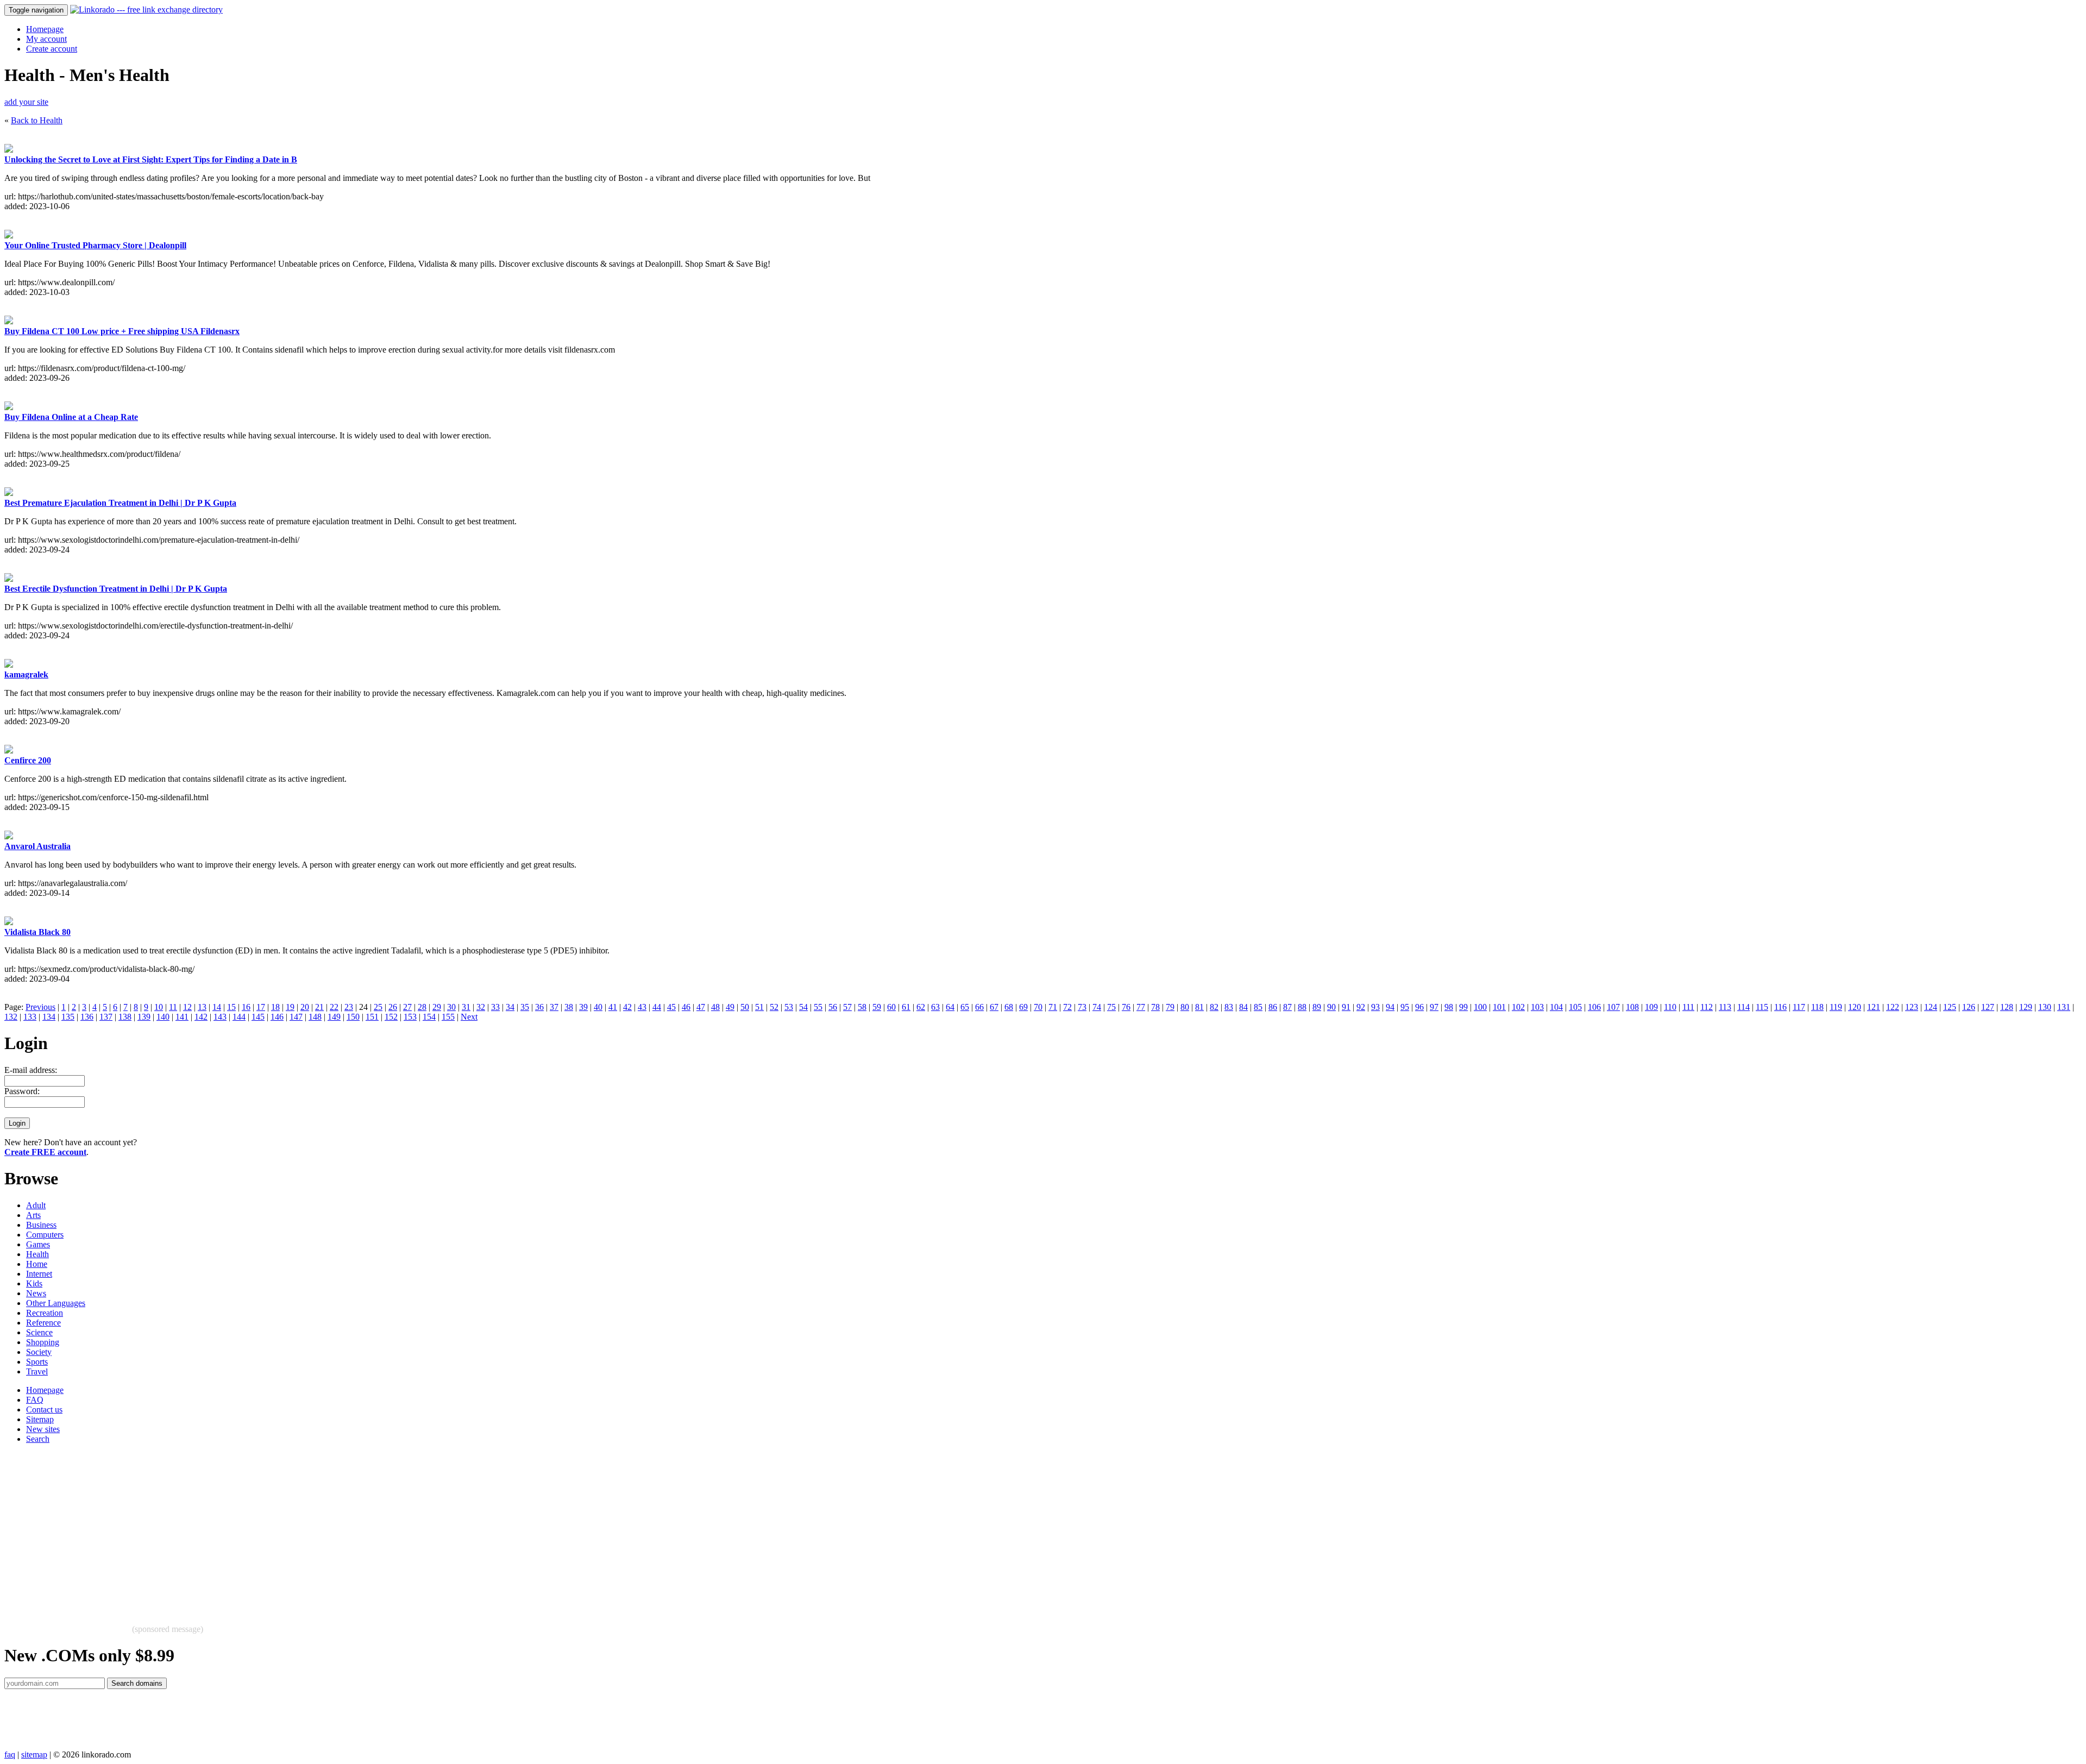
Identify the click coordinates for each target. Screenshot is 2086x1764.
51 (759, 1007)
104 (1556, 1007)
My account (46, 39)
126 (1969, 1007)
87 (1287, 1007)
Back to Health (37, 120)
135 (68, 1017)
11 (173, 1007)
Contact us (44, 1410)
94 (1390, 1007)
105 (1575, 1007)
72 (1067, 1007)
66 (979, 1007)
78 (1155, 1007)
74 (1097, 1007)
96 (1419, 1007)
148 (315, 1017)
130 (2045, 1007)
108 (1632, 1007)
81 (1199, 1007)
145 (258, 1017)
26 (393, 1007)
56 (833, 1007)
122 (1893, 1007)
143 (220, 1017)
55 (818, 1007)
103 (1537, 1007)
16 (246, 1007)
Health (37, 1254)
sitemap (34, 1754)
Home (37, 1264)
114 (1743, 1007)
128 (2007, 1007)
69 (1023, 1007)
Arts (33, 1215)
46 (686, 1007)
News (36, 1293)
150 (353, 1017)
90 (1331, 1007)
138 (125, 1017)
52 (774, 1007)
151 (372, 1017)
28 (422, 1007)
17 (261, 1007)
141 (182, 1017)
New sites (43, 1429)
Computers (45, 1235)
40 (598, 1007)
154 (429, 1017)
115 (1762, 1007)
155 (448, 1017)
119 (1836, 1007)
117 (1799, 1007)
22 (334, 1007)
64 (950, 1007)
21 (319, 1007)
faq (10, 1754)
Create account (52, 49)
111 (1688, 1007)
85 (1258, 1007)
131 (2064, 1007)
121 (1874, 1007)
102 (1518, 1007)
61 (906, 1007)
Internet (39, 1274)
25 (378, 1007)
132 (11, 1017)
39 (583, 1007)
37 (554, 1007)
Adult (36, 1205)
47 (701, 1007)
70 (1038, 1007)
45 (671, 1007)
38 (569, 1007)
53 (789, 1007)
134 (49, 1017)
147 (296, 1017)
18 (275, 1007)
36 (539, 1007)
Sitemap (40, 1419)
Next (469, 1017)
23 (349, 1007)
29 (437, 1007)
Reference (43, 1323)
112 (1707, 1007)
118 (1817, 1007)
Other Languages (56, 1303)
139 (144, 1017)
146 (277, 1017)
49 (730, 1007)
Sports (37, 1362)
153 (410, 1017)
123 (1912, 1007)
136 (87, 1017)
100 (1480, 1007)
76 (1126, 1007)
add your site (26, 102)
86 (1273, 1007)
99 (1463, 1007)
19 (290, 1007)
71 (1053, 1007)
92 (1361, 1007)
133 (30, 1017)
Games (38, 1244)
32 (481, 1007)
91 (1346, 1007)
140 (163, 1017)
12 (187, 1007)
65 (965, 1007)
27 (407, 1007)
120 (1855, 1007)
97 (1434, 1007)
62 (921, 1007)
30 (451, 1007)
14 (217, 1007)
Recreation (45, 1313)
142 (201, 1017)
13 (202, 1007)
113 (1725, 1007)
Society (39, 1352)
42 (627, 1007)
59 (877, 1007)
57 (847, 1007)
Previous (40, 1007)
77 (1141, 1007)
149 (334, 1017)
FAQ (35, 1400)
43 (642, 1007)
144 (239, 1017)
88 (1302, 1007)
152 (391, 1017)
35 (525, 1007)
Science (39, 1332)
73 (1082, 1007)
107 (1613, 1007)
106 (1594, 1007)
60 (891, 1007)
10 (159, 1007)
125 (1950, 1007)
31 (466, 1007)
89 (1317, 1007)
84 (1243, 1007)
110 (1670, 1007)
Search (38, 1439)
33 (495, 1007)
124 (1931, 1007)
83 (1229, 1007)
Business (41, 1225)
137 (106, 1017)
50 (745, 1007)
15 (231, 1007)
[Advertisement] (330, 1529)
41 (613, 1007)
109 (1651, 1007)
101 (1499, 1007)
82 (1214, 1007)
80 (1185, 1007)
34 (510, 1007)
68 (1009, 1007)
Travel (37, 1371)
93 (1375, 1007)
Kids (34, 1283)
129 (2026, 1007)
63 (935, 1007)
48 (715, 1007)
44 (657, 1007)
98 (1449, 1007)
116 (1780, 1007)
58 (862, 1007)
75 (1111, 1007)
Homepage (45, 29)
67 (994, 1007)
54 (803, 1007)
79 (1170, 1007)
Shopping (43, 1342)
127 (1988, 1007)
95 (1405, 1007)
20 (305, 1007)
